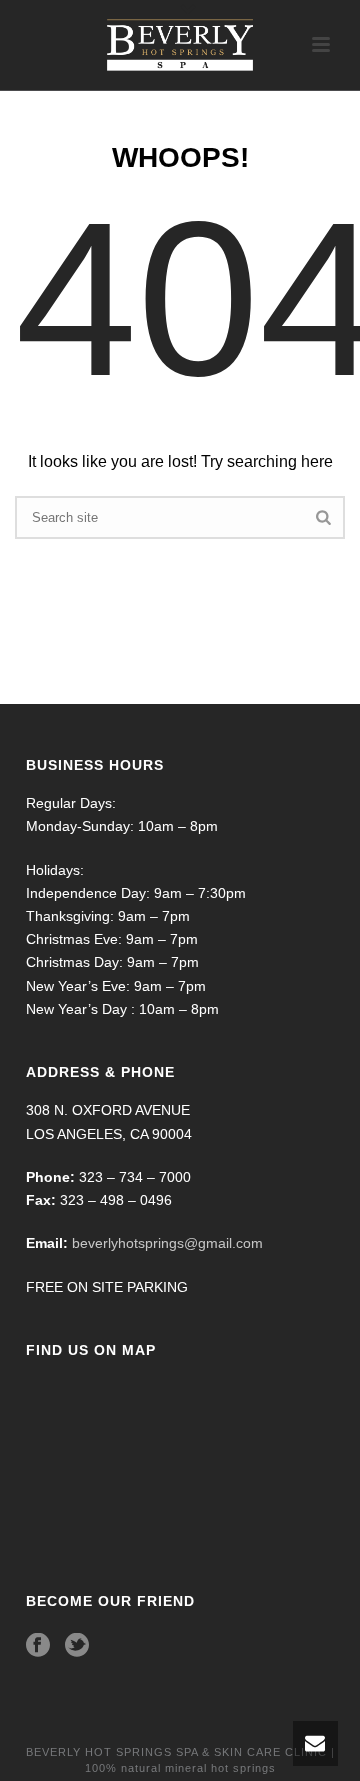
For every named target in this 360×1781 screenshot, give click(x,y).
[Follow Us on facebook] (38, 1646)
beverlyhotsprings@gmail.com (167, 1243)
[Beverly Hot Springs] (180, 45)
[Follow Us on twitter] (77, 1646)
